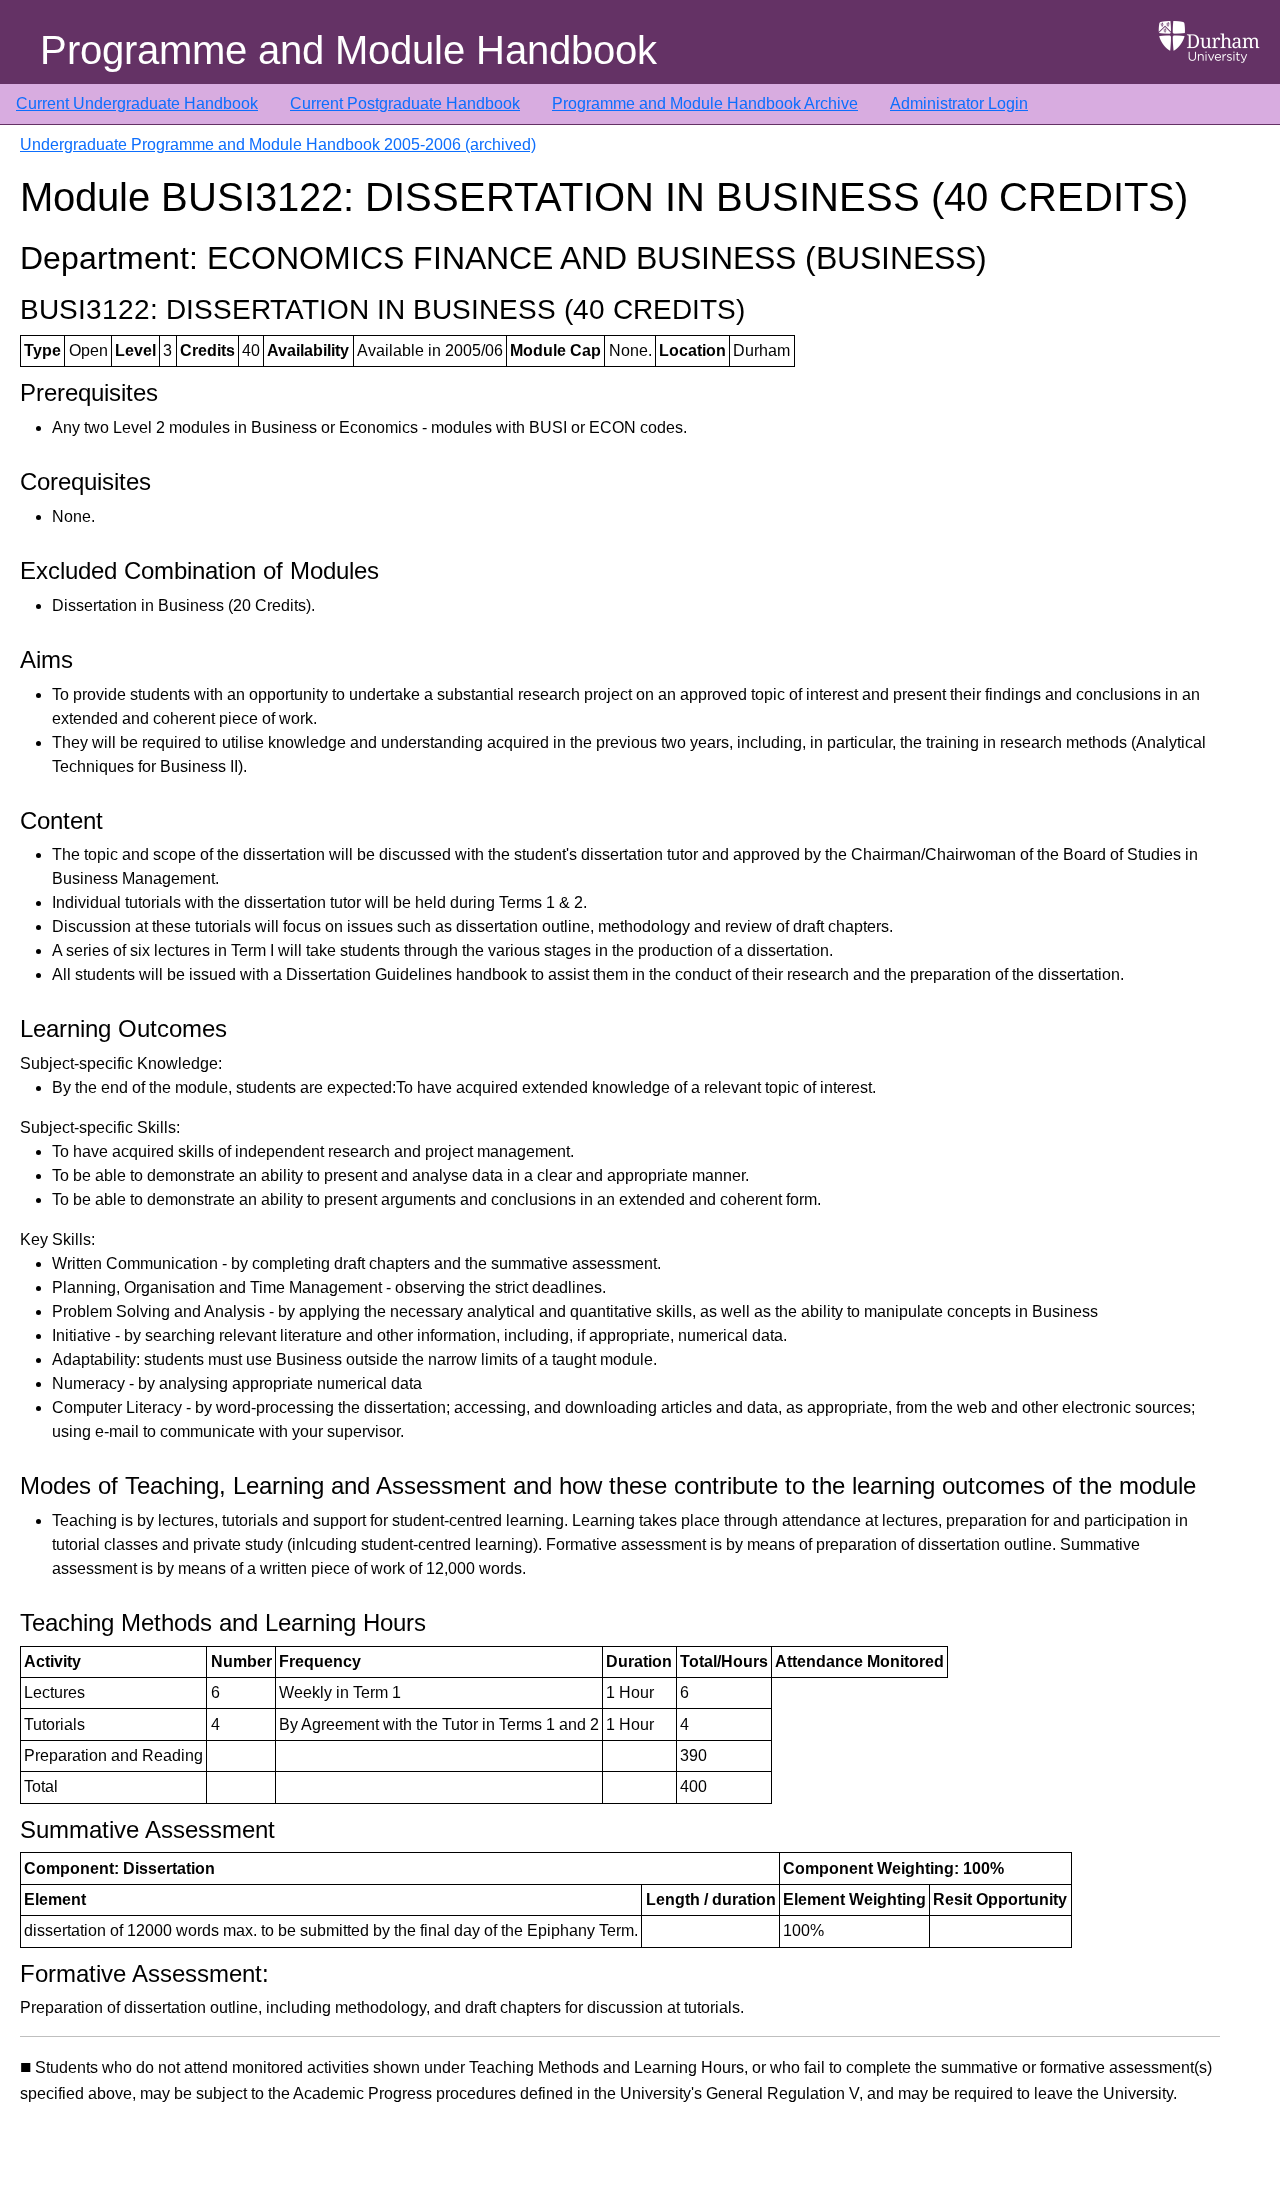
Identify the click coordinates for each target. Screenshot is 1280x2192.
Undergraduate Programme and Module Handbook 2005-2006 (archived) (278, 144)
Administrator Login (959, 103)
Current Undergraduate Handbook (137, 103)
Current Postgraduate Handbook (405, 103)
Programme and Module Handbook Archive (705, 103)
